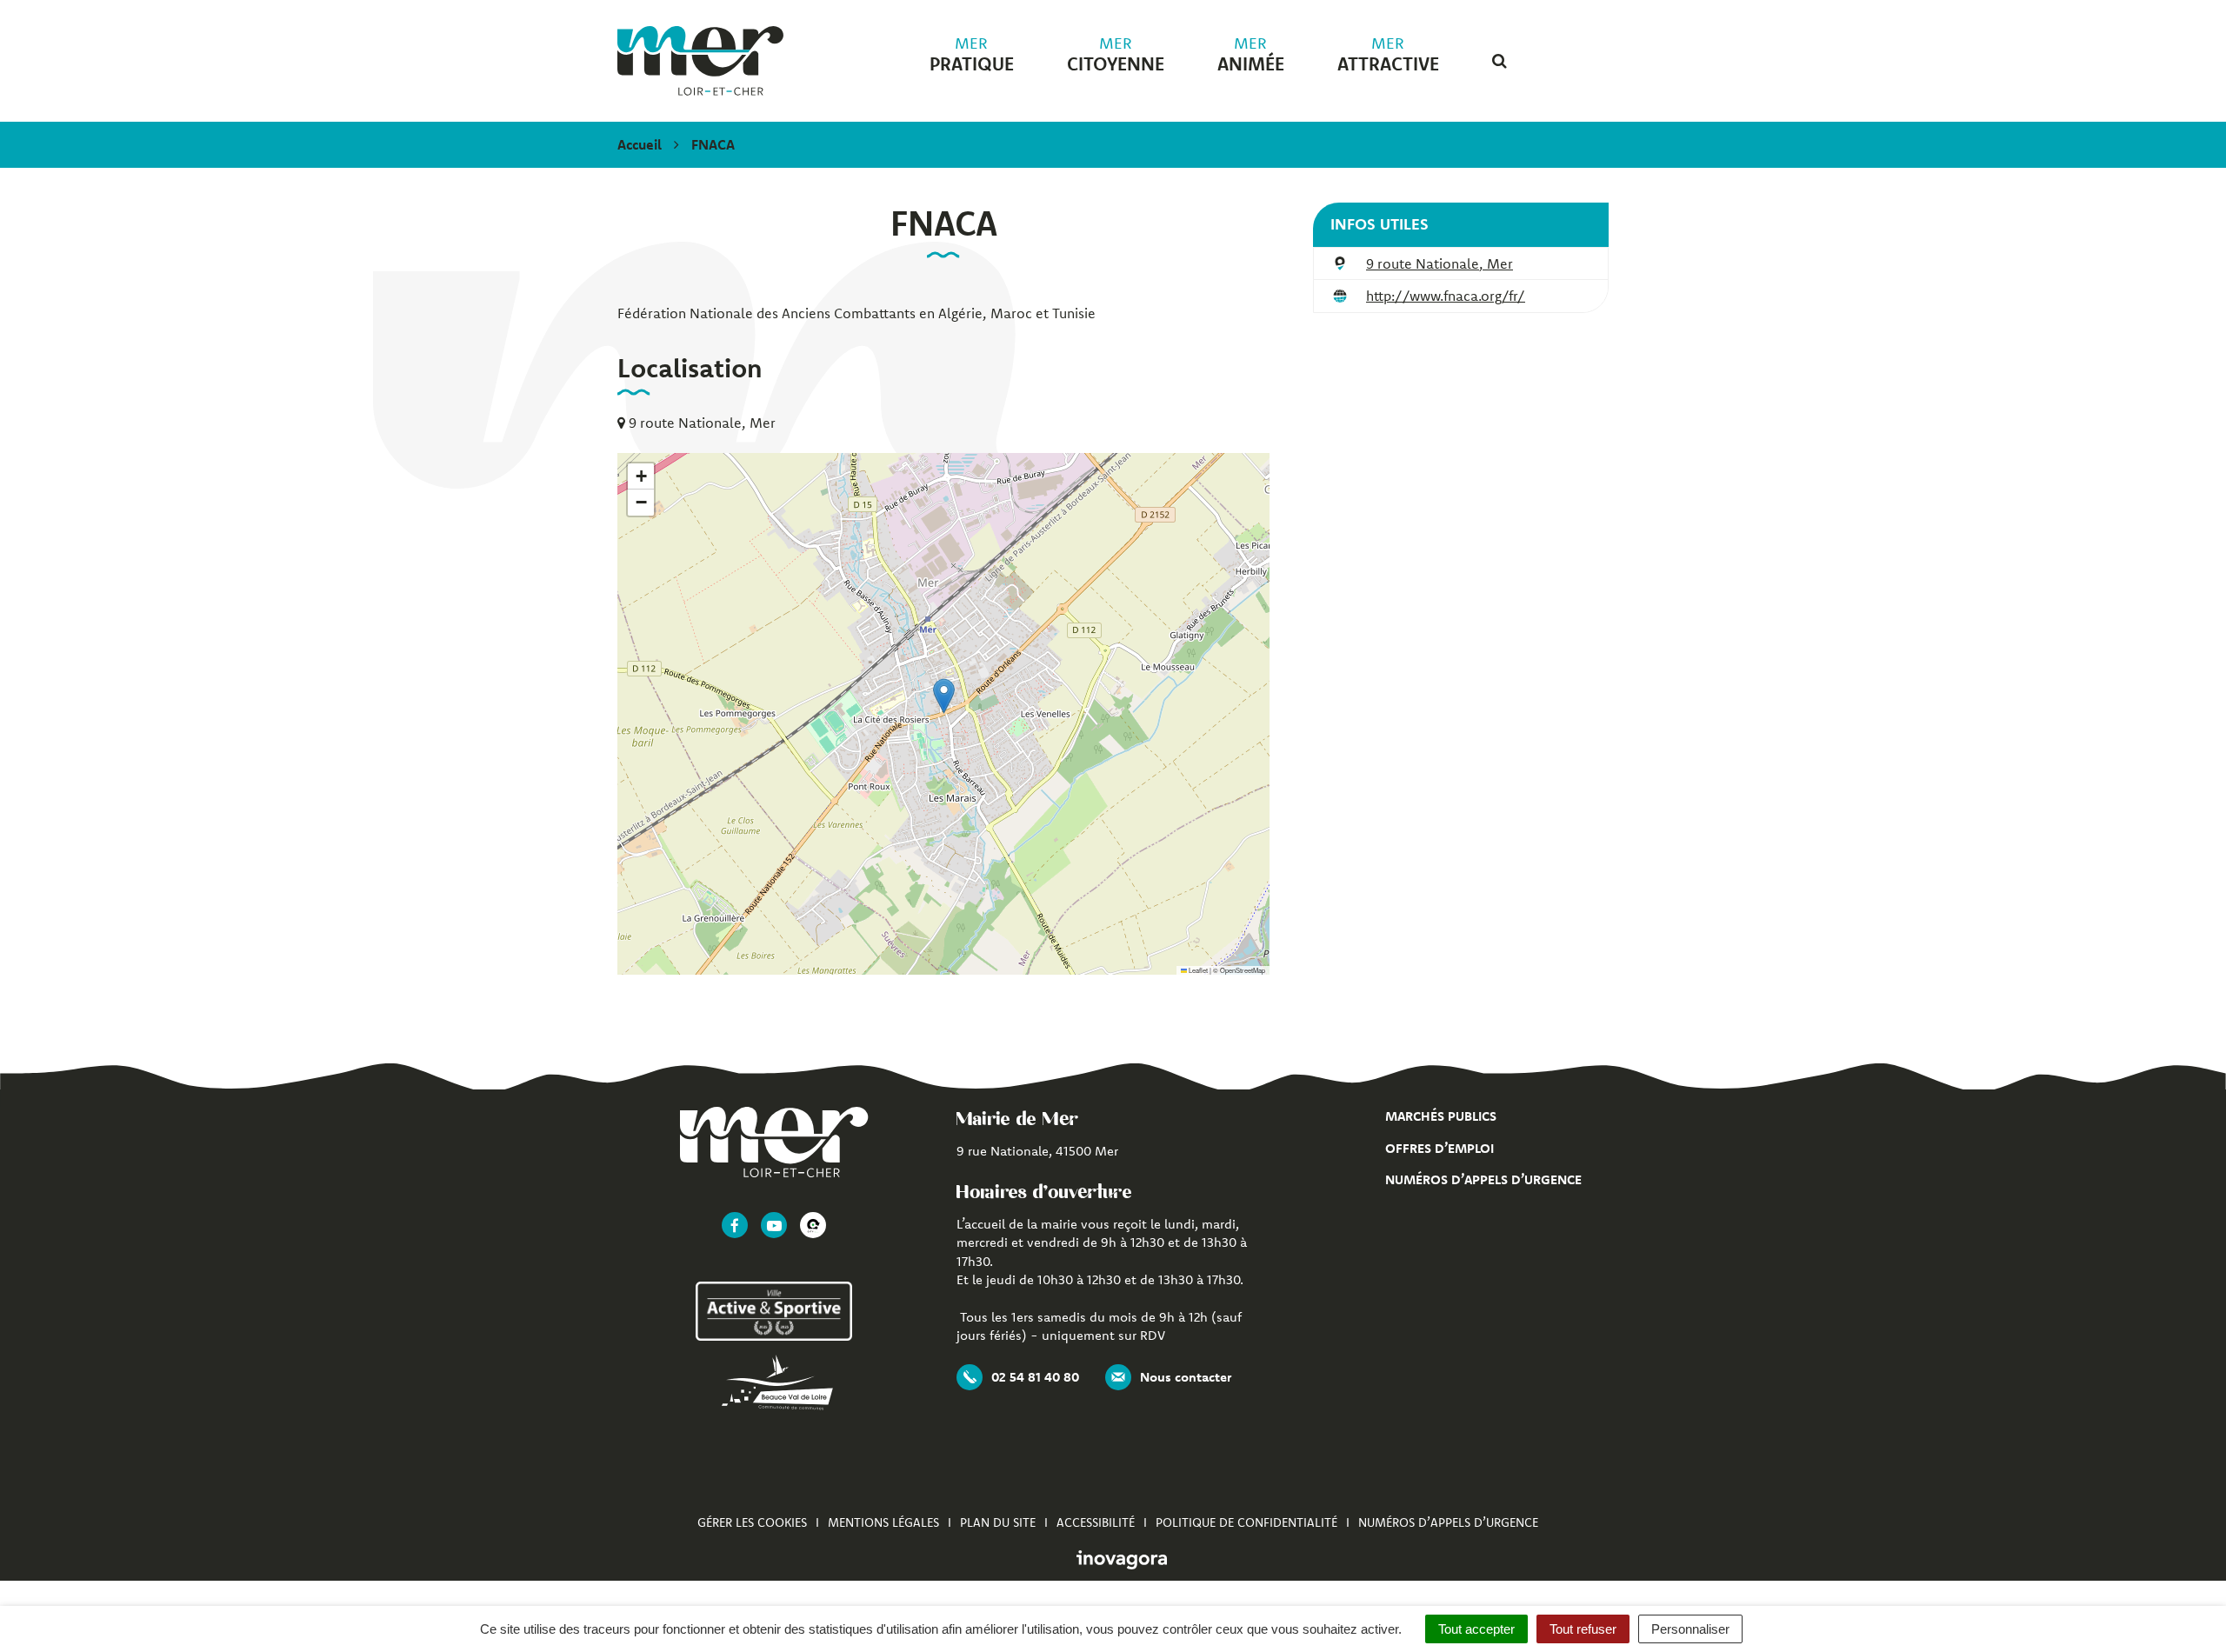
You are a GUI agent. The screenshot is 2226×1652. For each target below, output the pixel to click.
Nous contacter (1186, 1377)
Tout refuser (1583, 1629)
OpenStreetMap (1243, 970)
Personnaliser (1690, 1629)
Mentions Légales (883, 1522)
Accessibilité (1096, 1522)
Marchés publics (1441, 1116)
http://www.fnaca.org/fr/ (1446, 296)
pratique (972, 55)
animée (1251, 55)
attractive (1388, 55)
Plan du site (998, 1522)
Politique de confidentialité (1246, 1522)
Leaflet (1197, 970)
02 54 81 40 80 (1035, 1377)
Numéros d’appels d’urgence (1483, 1179)
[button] (944, 696)
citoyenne (1116, 55)
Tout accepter (1476, 1629)
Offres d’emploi (1440, 1148)
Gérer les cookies (752, 1522)
